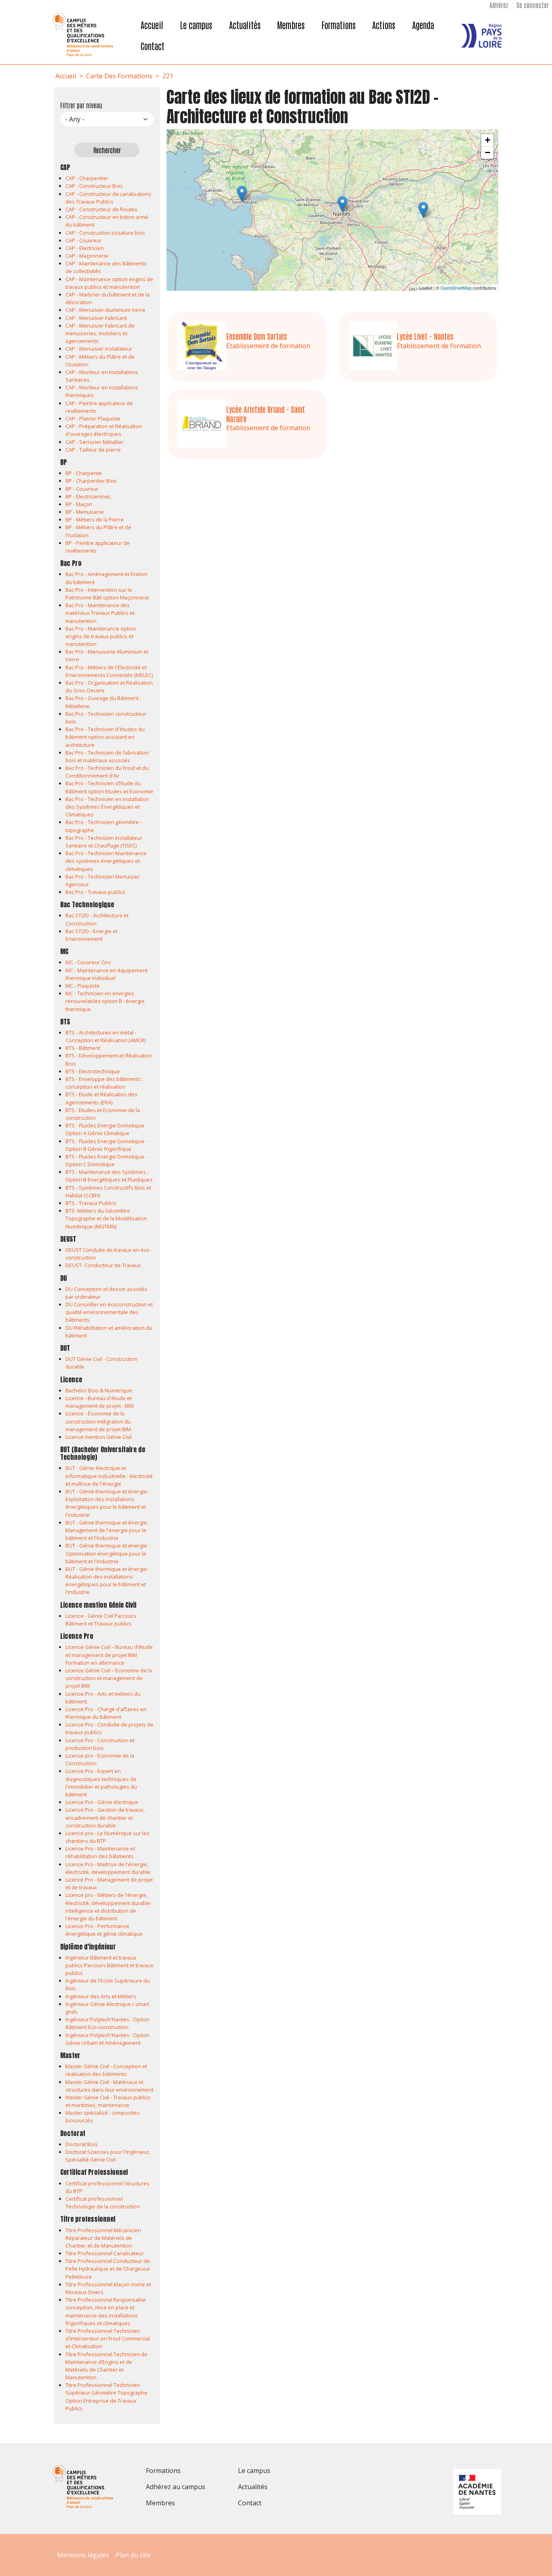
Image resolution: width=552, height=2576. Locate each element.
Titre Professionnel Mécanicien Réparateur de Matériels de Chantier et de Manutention (103, 2238)
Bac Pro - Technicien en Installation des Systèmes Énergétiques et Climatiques (107, 807)
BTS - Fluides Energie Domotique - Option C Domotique (106, 1160)
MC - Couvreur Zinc (88, 962)
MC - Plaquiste (83, 986)
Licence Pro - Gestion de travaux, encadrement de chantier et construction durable (105, 1817)
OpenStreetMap (456, 288)
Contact (153, 46)
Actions (384, 25)
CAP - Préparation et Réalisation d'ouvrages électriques (104, 430)
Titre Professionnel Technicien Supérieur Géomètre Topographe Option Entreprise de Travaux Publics (106, 2397)
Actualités (245, 25)
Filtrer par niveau (81, 105)
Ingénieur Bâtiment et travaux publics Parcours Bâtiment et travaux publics (110, 1965)
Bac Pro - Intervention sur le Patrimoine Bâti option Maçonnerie (107, 594)
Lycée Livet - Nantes (425, 336)
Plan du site (133, 2555)
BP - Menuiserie (85, 512)
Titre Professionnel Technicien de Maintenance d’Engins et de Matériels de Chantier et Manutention (106, 2366)
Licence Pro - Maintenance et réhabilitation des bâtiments (100, 1852)
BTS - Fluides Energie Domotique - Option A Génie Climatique (106, 1129)
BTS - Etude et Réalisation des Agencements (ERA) (101, 1098)
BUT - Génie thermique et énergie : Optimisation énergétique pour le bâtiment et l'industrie (107, 1553)
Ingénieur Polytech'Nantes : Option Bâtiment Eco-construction (107, 2023)
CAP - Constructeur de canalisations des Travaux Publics (109, 198)
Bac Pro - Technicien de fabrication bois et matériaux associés (107, 756)
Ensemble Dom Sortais (257, 336)
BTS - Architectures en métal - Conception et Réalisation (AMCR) (105, 1036)
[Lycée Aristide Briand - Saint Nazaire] (242, 194)
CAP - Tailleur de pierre (93, 450)
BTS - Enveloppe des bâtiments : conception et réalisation (104, 1083)
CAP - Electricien (85, 248)
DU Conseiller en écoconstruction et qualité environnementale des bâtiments (109, 1312)
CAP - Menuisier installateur (99, 349)
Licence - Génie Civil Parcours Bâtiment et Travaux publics (101, 1620)
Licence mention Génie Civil (99, 1437)
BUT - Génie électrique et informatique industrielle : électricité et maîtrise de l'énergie (109, 1476)
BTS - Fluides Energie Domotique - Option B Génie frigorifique (106, 1145)
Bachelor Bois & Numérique (99, 1390)
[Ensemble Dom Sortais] (423, 210)
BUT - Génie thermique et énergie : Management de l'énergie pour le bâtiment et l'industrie (107, 1530)
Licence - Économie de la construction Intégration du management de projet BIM (98, 1421)
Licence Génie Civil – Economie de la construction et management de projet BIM (109, 1678)
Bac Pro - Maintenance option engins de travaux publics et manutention (101, 636)
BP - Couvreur (82, 489)
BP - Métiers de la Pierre (95, 519)
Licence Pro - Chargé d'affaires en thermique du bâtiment (106, 1713)
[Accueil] (88, 35)
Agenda (423, 25)
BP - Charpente (84, 473)
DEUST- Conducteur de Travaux (103, 1265)
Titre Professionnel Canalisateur (105, 2253)
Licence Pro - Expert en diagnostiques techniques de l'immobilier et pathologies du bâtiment (101, 1783)
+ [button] (488, 140)
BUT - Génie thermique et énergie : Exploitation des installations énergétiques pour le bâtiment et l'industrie (107, 1503)
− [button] (488, 152)
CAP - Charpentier (87, 178)
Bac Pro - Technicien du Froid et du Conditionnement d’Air (107, 772)
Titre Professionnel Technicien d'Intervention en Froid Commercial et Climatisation (108, 2338)
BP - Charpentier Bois (91, 481)
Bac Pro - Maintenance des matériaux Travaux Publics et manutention (100, 613)
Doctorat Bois (82, 2144)
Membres (291, 25)
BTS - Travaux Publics (91, 1203)
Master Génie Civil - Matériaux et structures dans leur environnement (110, 2086)
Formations (339, 25)
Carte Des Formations (119, 76)
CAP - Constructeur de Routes (101, 209)
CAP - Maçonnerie (87, 256)
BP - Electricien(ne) (88, 496)
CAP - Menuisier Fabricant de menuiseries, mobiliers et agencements (100, 333)
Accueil (152, 25)
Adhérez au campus (176, 2487)
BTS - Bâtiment (83, 1048)
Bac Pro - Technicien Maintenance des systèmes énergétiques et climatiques (106, 861)
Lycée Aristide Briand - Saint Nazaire (266, 414)
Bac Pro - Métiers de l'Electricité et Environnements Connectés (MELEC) (109, 671)
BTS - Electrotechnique (93, 1071)
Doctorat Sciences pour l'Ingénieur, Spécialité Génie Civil (108, 2156)
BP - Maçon (79, 504)
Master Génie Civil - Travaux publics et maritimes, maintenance (108, 2101)
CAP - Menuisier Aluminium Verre (105, 310)
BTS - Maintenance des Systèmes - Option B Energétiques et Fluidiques (109, 1176)
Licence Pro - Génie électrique (102, 1802)
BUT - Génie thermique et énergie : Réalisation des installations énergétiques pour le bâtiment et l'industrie (107, 1581)
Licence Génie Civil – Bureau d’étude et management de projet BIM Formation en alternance (109, 1655)
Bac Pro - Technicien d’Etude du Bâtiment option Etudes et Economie (109, 787)
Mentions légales (83, 2555)
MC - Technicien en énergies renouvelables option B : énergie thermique (105, 1001)
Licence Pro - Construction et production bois (100, 1744)
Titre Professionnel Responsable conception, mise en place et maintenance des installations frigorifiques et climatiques (106, 2311)
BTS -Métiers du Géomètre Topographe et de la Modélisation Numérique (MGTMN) (106, 1218)
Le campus (196, 25)
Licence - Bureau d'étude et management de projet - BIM (100, 1402)
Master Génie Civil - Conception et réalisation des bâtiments (106, 2070)
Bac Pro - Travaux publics (95, 892)
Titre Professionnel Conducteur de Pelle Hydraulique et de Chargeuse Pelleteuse (108, 2269)
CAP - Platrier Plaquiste (93, 418)
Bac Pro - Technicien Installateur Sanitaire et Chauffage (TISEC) (104, 842)
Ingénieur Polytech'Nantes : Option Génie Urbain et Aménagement (107, 2039)
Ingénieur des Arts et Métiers (101, 1996)
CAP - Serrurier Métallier (95, 442)
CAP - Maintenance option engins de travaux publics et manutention (109, 283)
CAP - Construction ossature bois (105, 233)
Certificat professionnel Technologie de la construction (103, 2203)
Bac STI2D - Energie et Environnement (92, 935)
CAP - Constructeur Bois (94, 186)
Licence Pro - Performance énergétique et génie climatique (104, 1930)
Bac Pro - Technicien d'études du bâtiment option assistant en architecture (105, 737)
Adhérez (499, 5)
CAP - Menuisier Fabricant (96, 318)
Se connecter (533, 5)
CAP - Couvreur (84, 240)
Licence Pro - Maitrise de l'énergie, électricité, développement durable (108, 1868)
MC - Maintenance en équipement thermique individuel (106, 974)
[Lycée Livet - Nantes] (342, 204)
